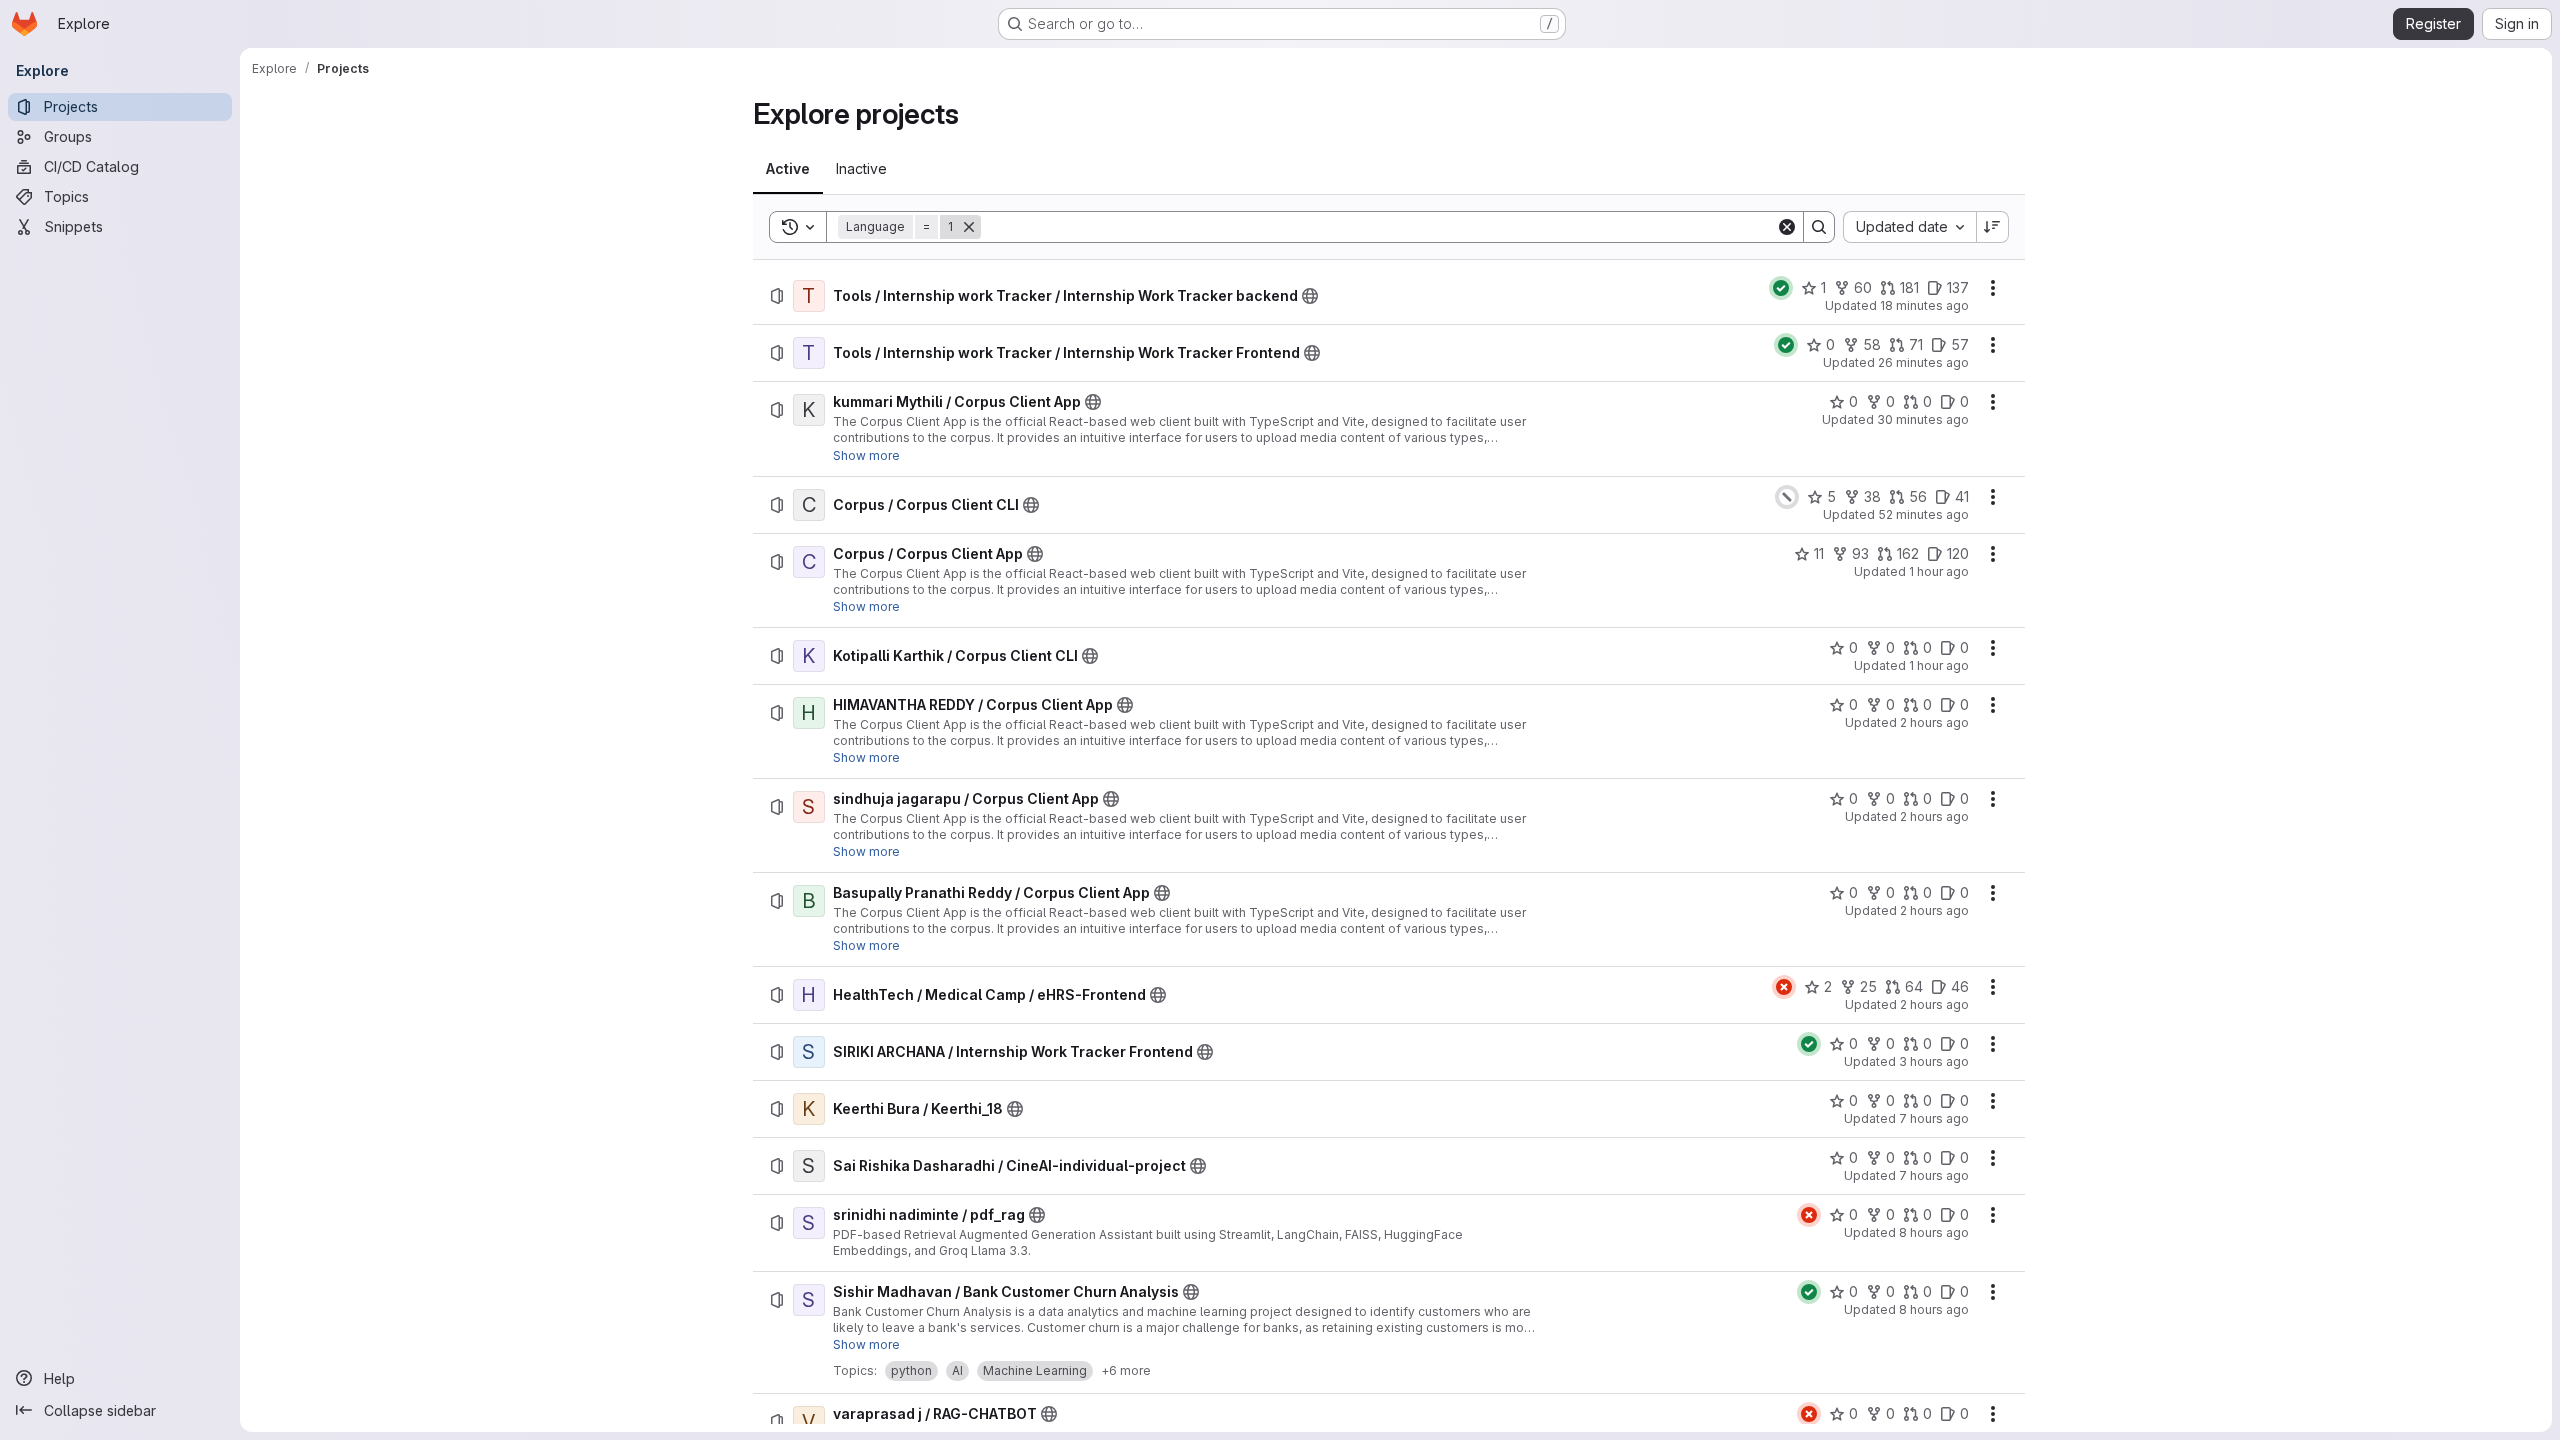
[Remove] (969, 227)
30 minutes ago (1923, 419)
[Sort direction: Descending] (1993, 227)
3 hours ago (1934, 1061)
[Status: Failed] (1784, 987)
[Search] (1819, 227)
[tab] (788, 169)
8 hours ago (1934, 1232)
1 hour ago (1939, 571)
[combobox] (1909, 227)
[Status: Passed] (1781, 288)
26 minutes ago (1923, 362)
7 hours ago (1934, 1118)
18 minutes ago (1924, 305)
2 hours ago (1934, 722)
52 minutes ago (1923, 514)
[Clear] (1787, 227)
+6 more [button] (1126, 1370)
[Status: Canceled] (1787, 497)
